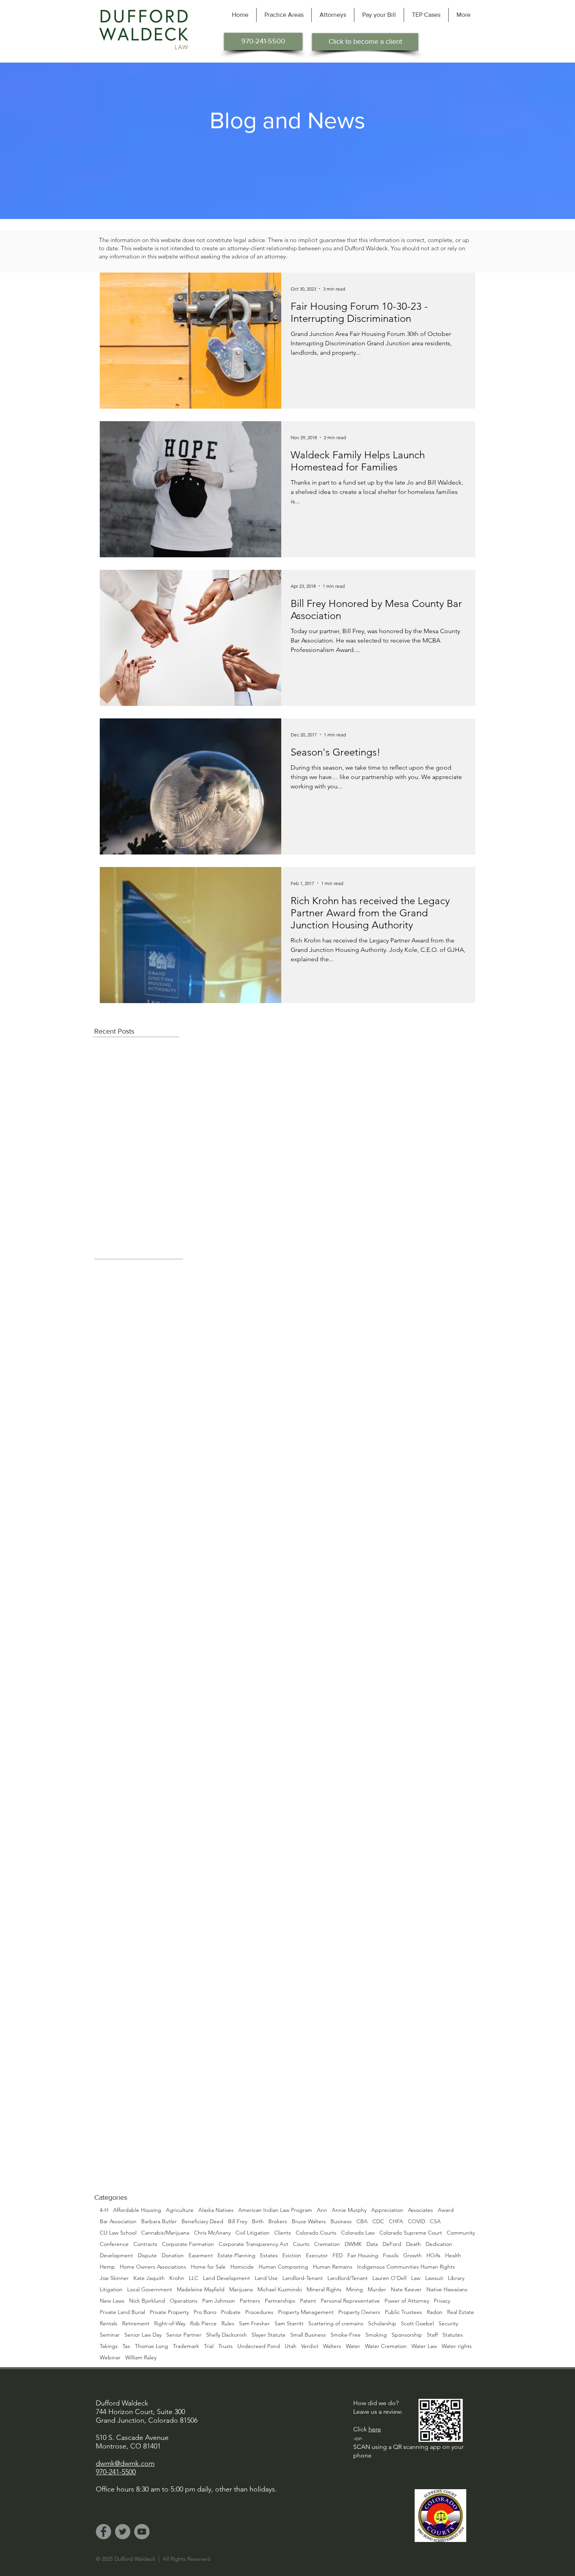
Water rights (457, 2346)
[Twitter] (123, 2532)
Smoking (376, 2335)
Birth (258, 2221)
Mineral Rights (324, 2290)
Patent (308, 2301)
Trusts (226, 2346)
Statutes (453, 2335)
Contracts (145, 2244)
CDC (378, 2221)
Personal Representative (350, 2301)
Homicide (242, 2267)
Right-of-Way (170, 2324)
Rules (228, 2324)
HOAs (433, 2256)
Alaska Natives (216, 2210)
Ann (322, 2210)
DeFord (392, 2244)
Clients (283, 2233)
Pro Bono (205, 2312)
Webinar (110, 2358)
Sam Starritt (289, 2324)
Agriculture (180, 2210)
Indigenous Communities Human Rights (406, 2267)
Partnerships (280, 2301)
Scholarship (382, 2324)
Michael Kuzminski (280, 2290)
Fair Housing (363, 2256)
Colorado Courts (316, 2233)
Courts (301, 2244)
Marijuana (241, 2290)
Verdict (310, 2346)
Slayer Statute (269, 2335)
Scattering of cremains (336, 2324)
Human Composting (283, 2267)
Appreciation (387, 2210)
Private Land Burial (122, 2312)
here (375, 2429)
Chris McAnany (212, 2233)
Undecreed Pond (259, 2346)
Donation (173, 2256)
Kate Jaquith (149, 2278)
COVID (417, 2221)
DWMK (353, 2244)
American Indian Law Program (275, 2210)
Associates (420, 2210)
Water (353, 2346)
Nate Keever (406, 2290)
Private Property (169, 2312)
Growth (412, 2256)
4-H (104, 2210)
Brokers (278, 2221)
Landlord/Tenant (348, 2278)
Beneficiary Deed (202, 2221)
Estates (269, 2256)
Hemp (107, 2267)
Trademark (186, 2346)
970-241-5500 (116, 2472)
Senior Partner (184, 2335)
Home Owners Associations (153, 2267)
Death (413, 2244)
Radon (435, 2312)
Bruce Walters (309, 2221)
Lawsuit (434, 2278)
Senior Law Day (143, 2335)
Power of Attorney (407, 2301)
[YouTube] (142, 2532)
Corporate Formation (188, 2244)
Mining (355, 2290)
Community (461, 2233)
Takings (109, 2346)
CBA (362, 2221)
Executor (317, 2256)
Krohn (177, 2278)
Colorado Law (358, 2233)
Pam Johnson (219, 2301)
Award (446, 2210)
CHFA (396, 2221)
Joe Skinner (114, 2278)
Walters (332, 2346)
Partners (250, 2301)
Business (341, 2221)
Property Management (306, 2312)
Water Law (424, 2346)
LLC (194, 2278)
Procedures (259, 2312)
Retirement (136, 2324)
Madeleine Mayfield (201, 2290)
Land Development (226, 2278)
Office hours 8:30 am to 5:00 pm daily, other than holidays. (186, 2489)
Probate (231, 2312)
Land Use (266, 2278)
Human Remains (333, 2267)
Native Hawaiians (447, 2290)
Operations (184, 2301)
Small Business (308, 2335)
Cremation (327, 2244)
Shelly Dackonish (226, 2335)
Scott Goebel (417, 2324)
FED (338, 2256)
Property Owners (359, 2312)
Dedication (439, 2244)
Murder (377, 2290)
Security (448, 2324)
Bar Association (118, 2221)
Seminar (110, 2335)
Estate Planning (236, 2256)
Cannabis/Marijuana (165, 2233)
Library (456, 2278)
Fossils (391, 2256)
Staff (432, 2335)
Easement (201, 2256)
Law (416, 2278)
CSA (435, 2221)
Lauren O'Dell (389, 2278)
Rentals (109, 2324)
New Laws (112, 2301)
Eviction (292, 2256)
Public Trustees (403, 2312)
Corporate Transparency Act (253, 2244)
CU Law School (118, 2233)
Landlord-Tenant (303, 2278)
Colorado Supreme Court (411, 2233)
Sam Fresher (254, 2324)
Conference (114, 2244)
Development (116, 2256)
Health (453, 2256)
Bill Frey (238, 2221)
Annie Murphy (349, 2210)
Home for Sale (208, 2267)
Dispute (147, 2256)
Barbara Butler (159, 2221)
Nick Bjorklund (147, 2301)
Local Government (150, 2290)
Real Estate (461, 2312)
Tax (126, 2346)
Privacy (442, 2301)
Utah (291, 2346)
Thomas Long (152, 2346)
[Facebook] (103, 2532)
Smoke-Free (346, 2335)
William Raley (141, 2358)
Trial (209, 2346)
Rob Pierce (203, 2324)
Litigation (111, 2290)
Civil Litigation (252, 2233)
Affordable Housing (137, 2210)
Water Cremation (386, 2346)
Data (372, 2244)
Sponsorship (407, 2335)
